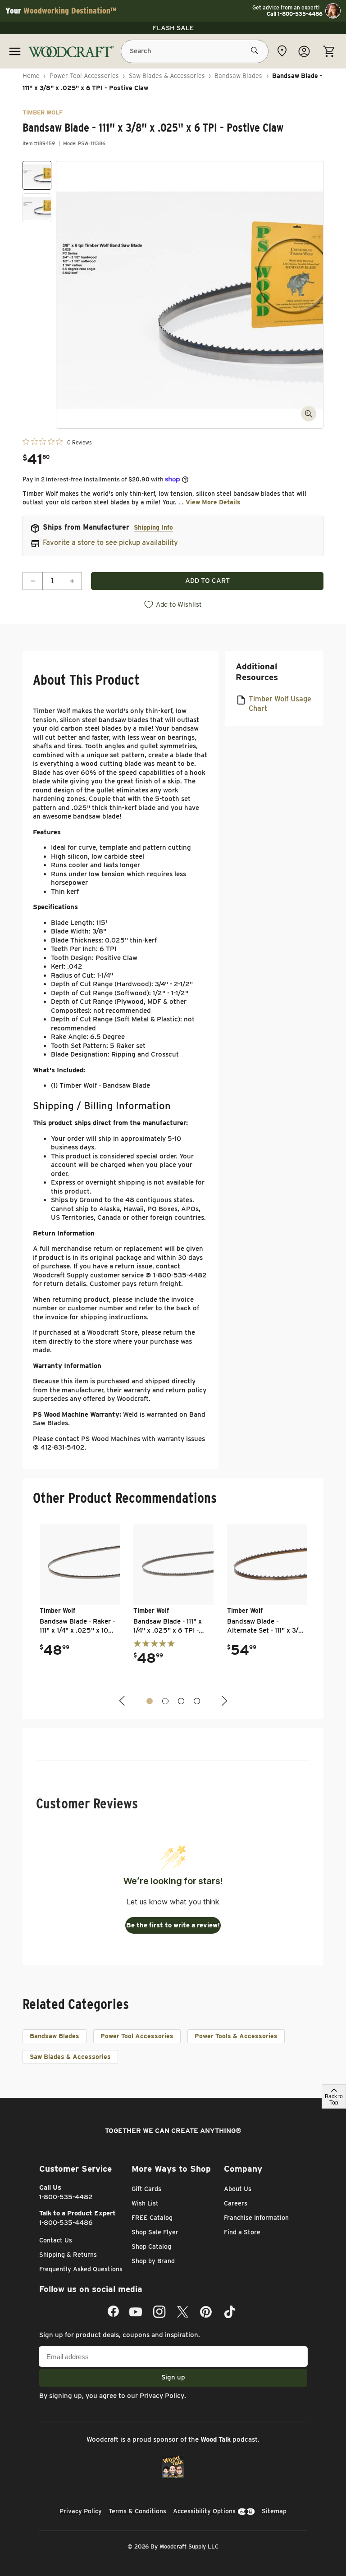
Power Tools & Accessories (236, 2036)
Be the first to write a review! (173, 1925)
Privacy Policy (162, 2396)
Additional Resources (257, 672)
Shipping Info (153, 527)
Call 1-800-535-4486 (295, 14)
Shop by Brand (153, 2261)
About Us (238, 2189)
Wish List (145, 2203)
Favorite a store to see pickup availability (110, 542)
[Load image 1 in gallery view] (37, 175)
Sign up (173, 2377)
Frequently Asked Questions (81, 2269)
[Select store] (282, 51)
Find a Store (242, 2232)
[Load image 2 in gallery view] (37, 208)
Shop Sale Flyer (155, 2232)
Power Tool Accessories (84, 76)
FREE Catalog (152, 2218)
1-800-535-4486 (66, 2223)
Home (31, 76)
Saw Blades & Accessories (167, 76)
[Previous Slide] (123, 1701)
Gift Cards (146, 2189)
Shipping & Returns (68, 2255)
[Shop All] (15, 51)
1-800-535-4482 (66, 2197)
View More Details (213, 502)
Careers (236, 2203)
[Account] (304, 51)
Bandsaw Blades (238, 76)
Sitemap (274, 2511)
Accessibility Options (204, 2511)
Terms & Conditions (137, 2511)
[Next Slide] (223, 1701)
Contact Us (56, 2240)
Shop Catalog (151, 2247)
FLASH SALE (173, 28)
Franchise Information (256, 2218)
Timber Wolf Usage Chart (280, 704)
